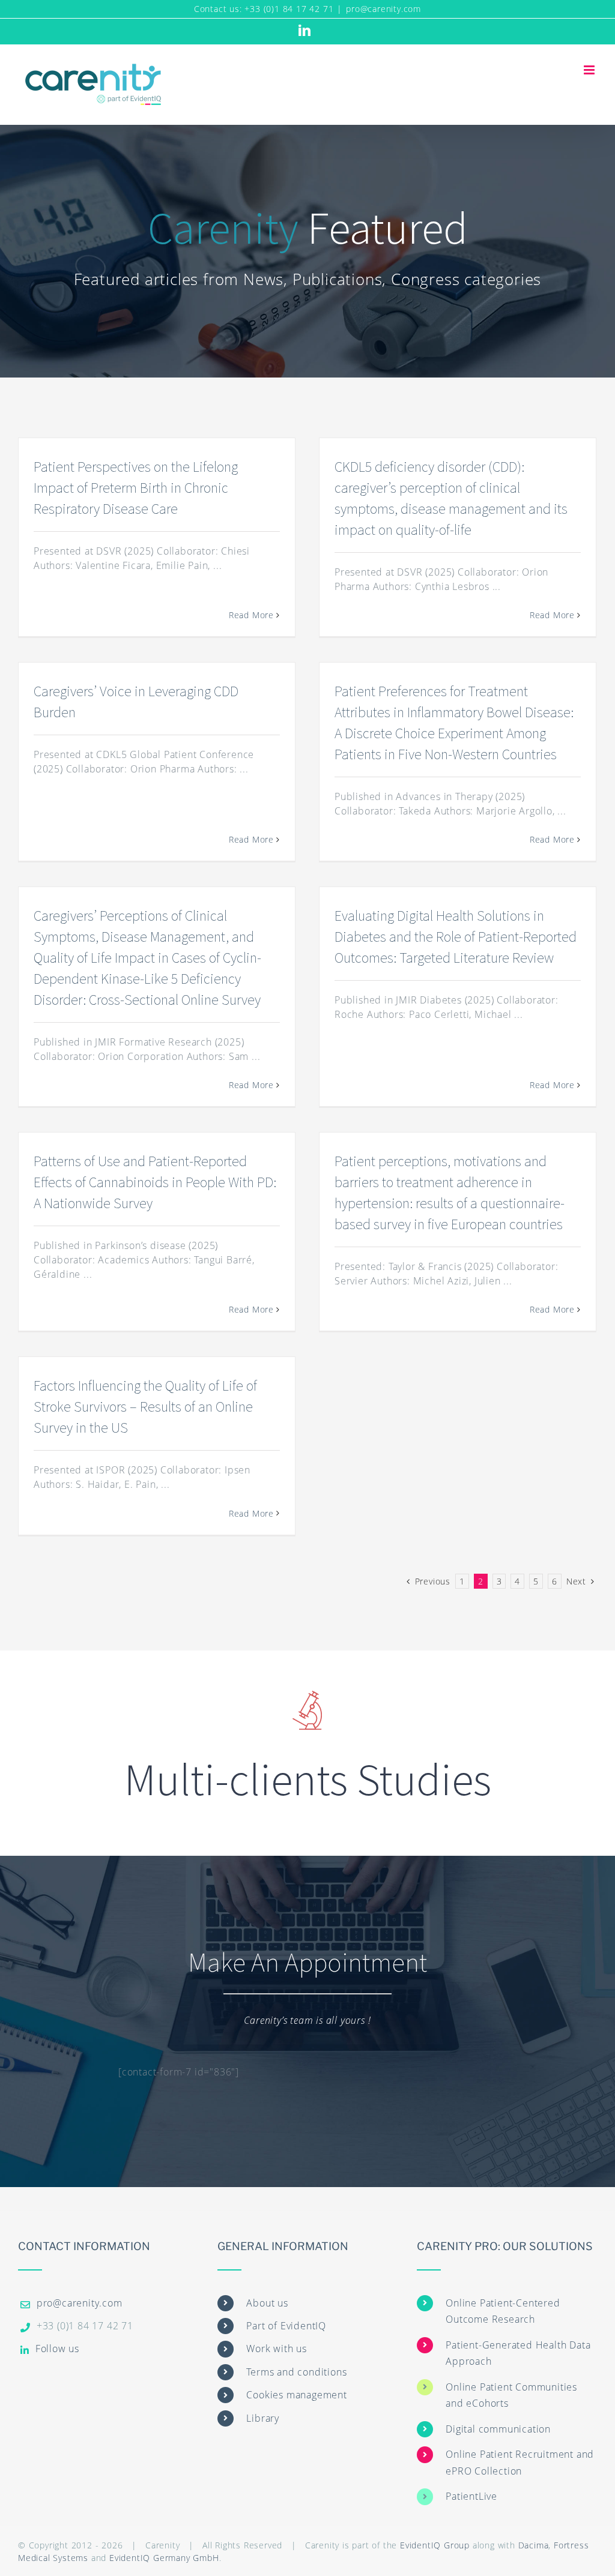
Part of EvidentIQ (286, 2326)
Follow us (57, 2349)
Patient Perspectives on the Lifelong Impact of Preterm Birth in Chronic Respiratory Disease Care (136, 488)
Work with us (277, 2349)
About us (267, 2303)
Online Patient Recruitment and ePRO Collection (520, 2462)
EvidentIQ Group (435, 2545)
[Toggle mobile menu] (590, 70)
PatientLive (471, 2496)
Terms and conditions (296, 2372)
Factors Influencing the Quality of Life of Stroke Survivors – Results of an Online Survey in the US (145, 1407)
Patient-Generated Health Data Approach (518, 2353)
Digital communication (498, 2429)
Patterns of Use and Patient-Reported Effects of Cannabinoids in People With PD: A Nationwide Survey (155, 1182)
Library (263, 2418)
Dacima (534, 2545)
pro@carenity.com (383, 9)
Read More (251, 615)
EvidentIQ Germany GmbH (164, 2558)
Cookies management (296, 2395)
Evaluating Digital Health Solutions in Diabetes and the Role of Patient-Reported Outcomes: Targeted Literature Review (456, 937)
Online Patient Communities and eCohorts (511, 2395)
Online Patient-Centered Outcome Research (503, 2311)
